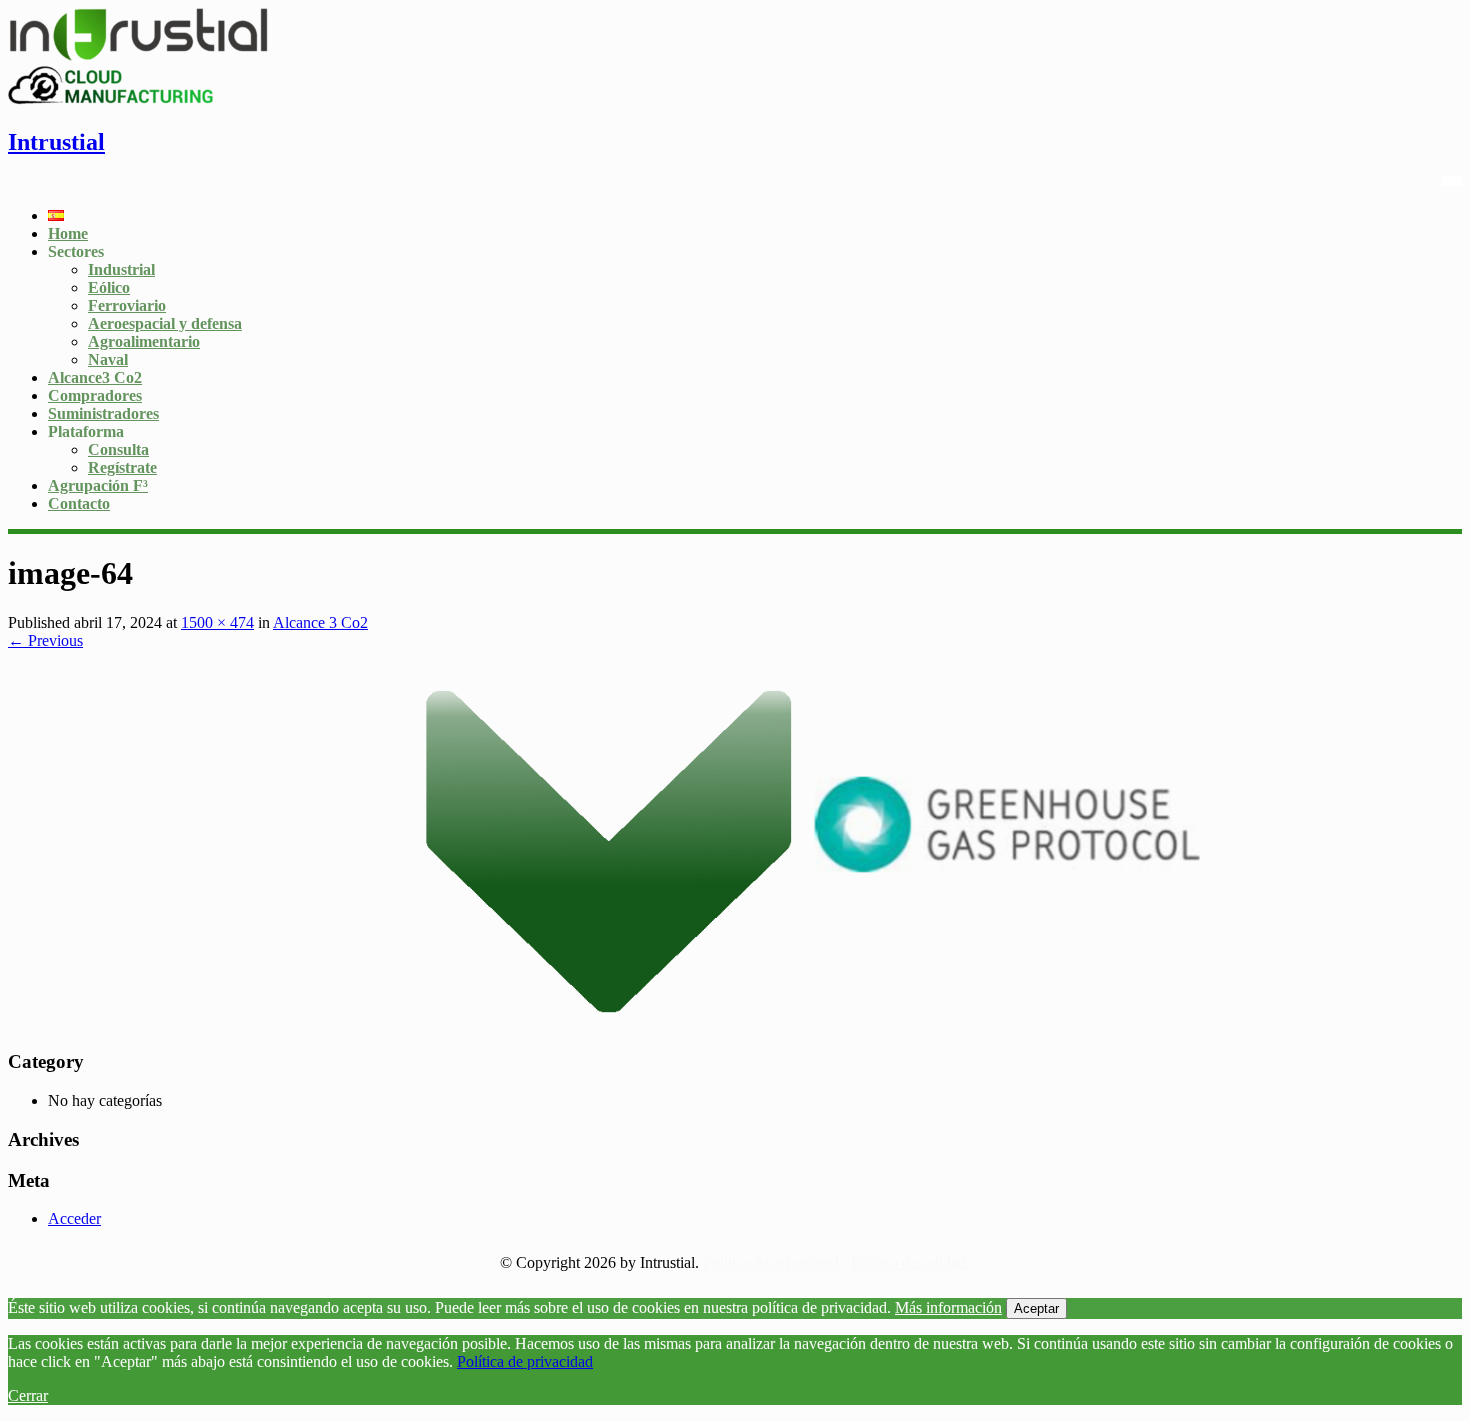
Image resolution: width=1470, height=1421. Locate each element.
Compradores (95, 395)
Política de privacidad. (773, 1262)
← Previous (45, 640)
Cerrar (28, 1395)
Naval (108, 359)
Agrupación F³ (98, 485)
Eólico (109, 287)
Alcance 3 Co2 (320, 622)
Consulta (118, 449)
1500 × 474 (217, 622)
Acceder (74, 1218)
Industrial (121, 269)
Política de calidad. (910, 1262)
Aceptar (1036, 1308)
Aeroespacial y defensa (165, 323)
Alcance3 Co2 (95, 377)
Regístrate (122, 467)
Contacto (79, 503)
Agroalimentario (144, 341)
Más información (948, 1307)
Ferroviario (127, 305)
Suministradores (103, 413)
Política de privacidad (525, 1361)
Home (68, 233)
